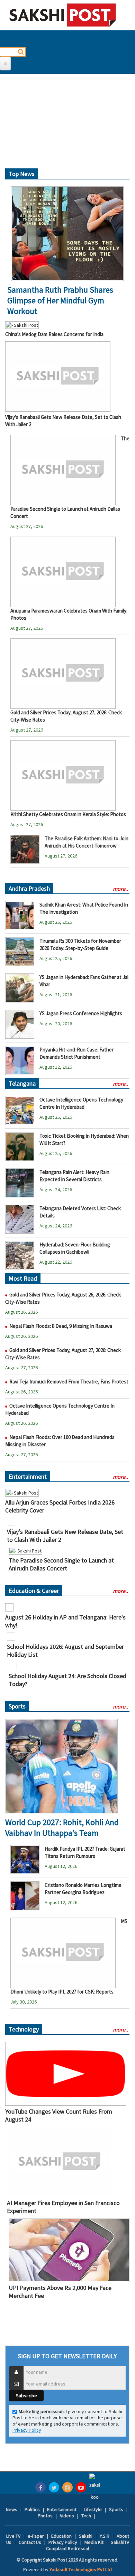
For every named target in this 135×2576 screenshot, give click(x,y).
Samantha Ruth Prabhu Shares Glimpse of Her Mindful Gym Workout (60, 300)
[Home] (63, 15)
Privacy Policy (27, 2430)
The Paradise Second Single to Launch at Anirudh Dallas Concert (61, 1564)
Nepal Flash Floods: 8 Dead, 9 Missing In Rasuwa (61, 1326)
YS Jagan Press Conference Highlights (81, 1013)
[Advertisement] (67, 124)
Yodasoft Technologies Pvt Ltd (81, 2569)
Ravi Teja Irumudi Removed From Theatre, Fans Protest (69, 1382)
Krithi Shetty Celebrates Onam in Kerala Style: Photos (68, 814)
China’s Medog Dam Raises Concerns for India (54, 334)
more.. (120, 889)
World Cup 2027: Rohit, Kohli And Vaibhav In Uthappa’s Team (62, 1828)
